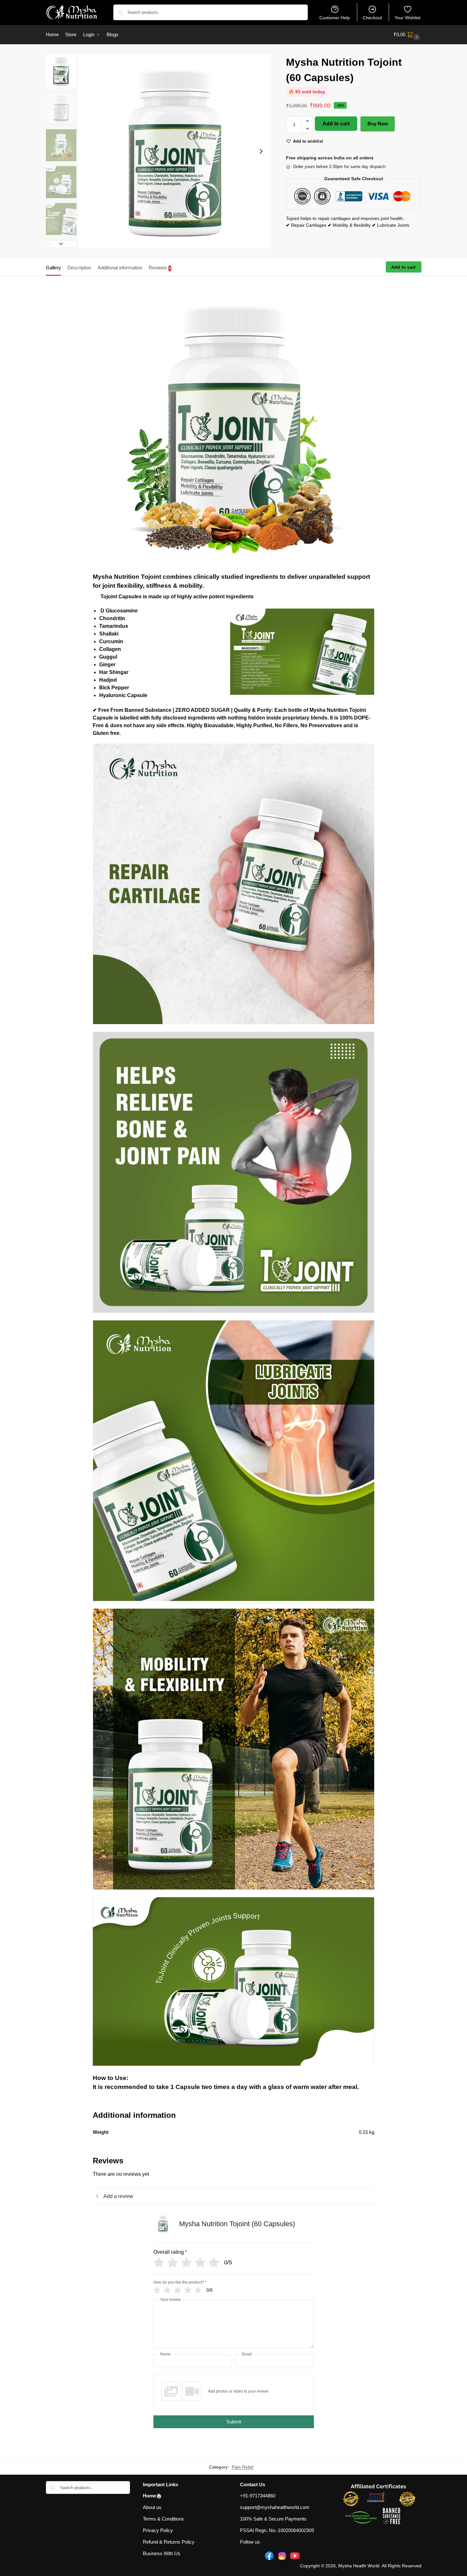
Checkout (372, 18)
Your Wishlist (407, 18)
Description (79, 268)
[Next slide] (261, 151)
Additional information (120, 268)
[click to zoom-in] (175, 151)
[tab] (55, 267)
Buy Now (378, 124)
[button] (407, 35)
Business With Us (162, 2553)
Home (149, 2496)
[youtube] (295, 2556)
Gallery (53, 268)
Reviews (160, 268)
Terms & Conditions (163, 2519)
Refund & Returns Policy (169, 2542)
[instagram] (282, 2556)
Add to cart (336, 124)
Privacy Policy (158, 2530)
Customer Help (335, 18)
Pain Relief (243, 2467)
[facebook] (269, 2556)
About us (152, 2507)
